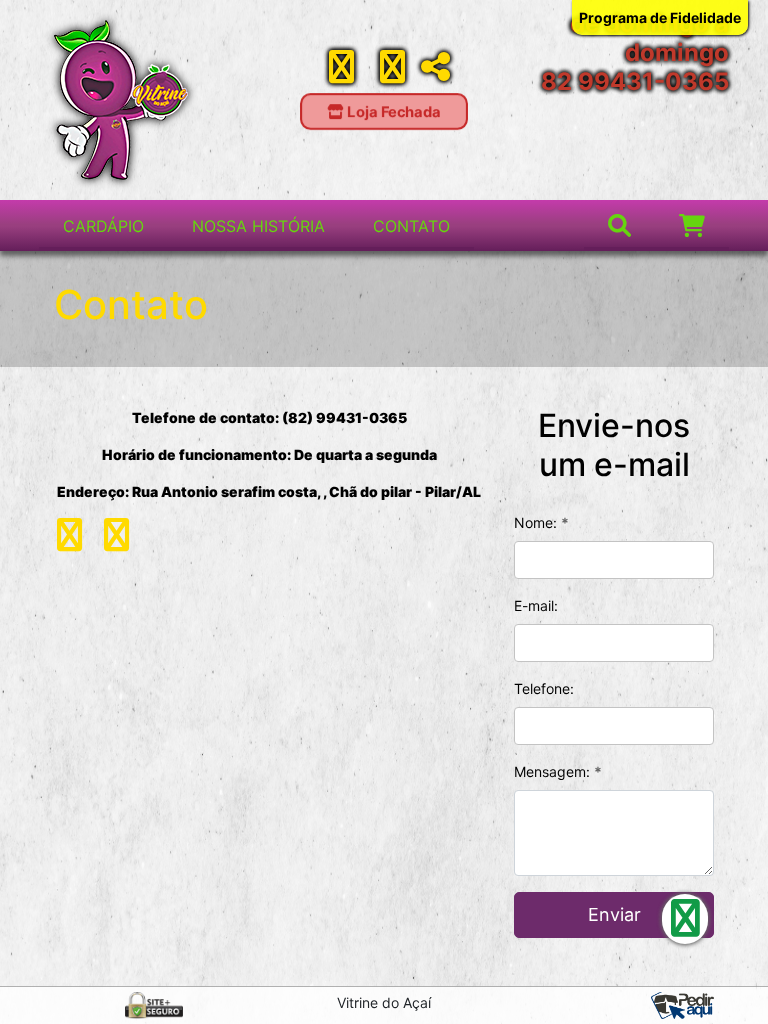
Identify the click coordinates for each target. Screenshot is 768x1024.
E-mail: (536, 605)
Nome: (541, 522)
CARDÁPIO (103, 226)
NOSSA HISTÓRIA (258, 226)
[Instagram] (341, 73)
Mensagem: (558, 771)
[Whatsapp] (392, 73)
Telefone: (544, 688)
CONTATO (411, 226)
